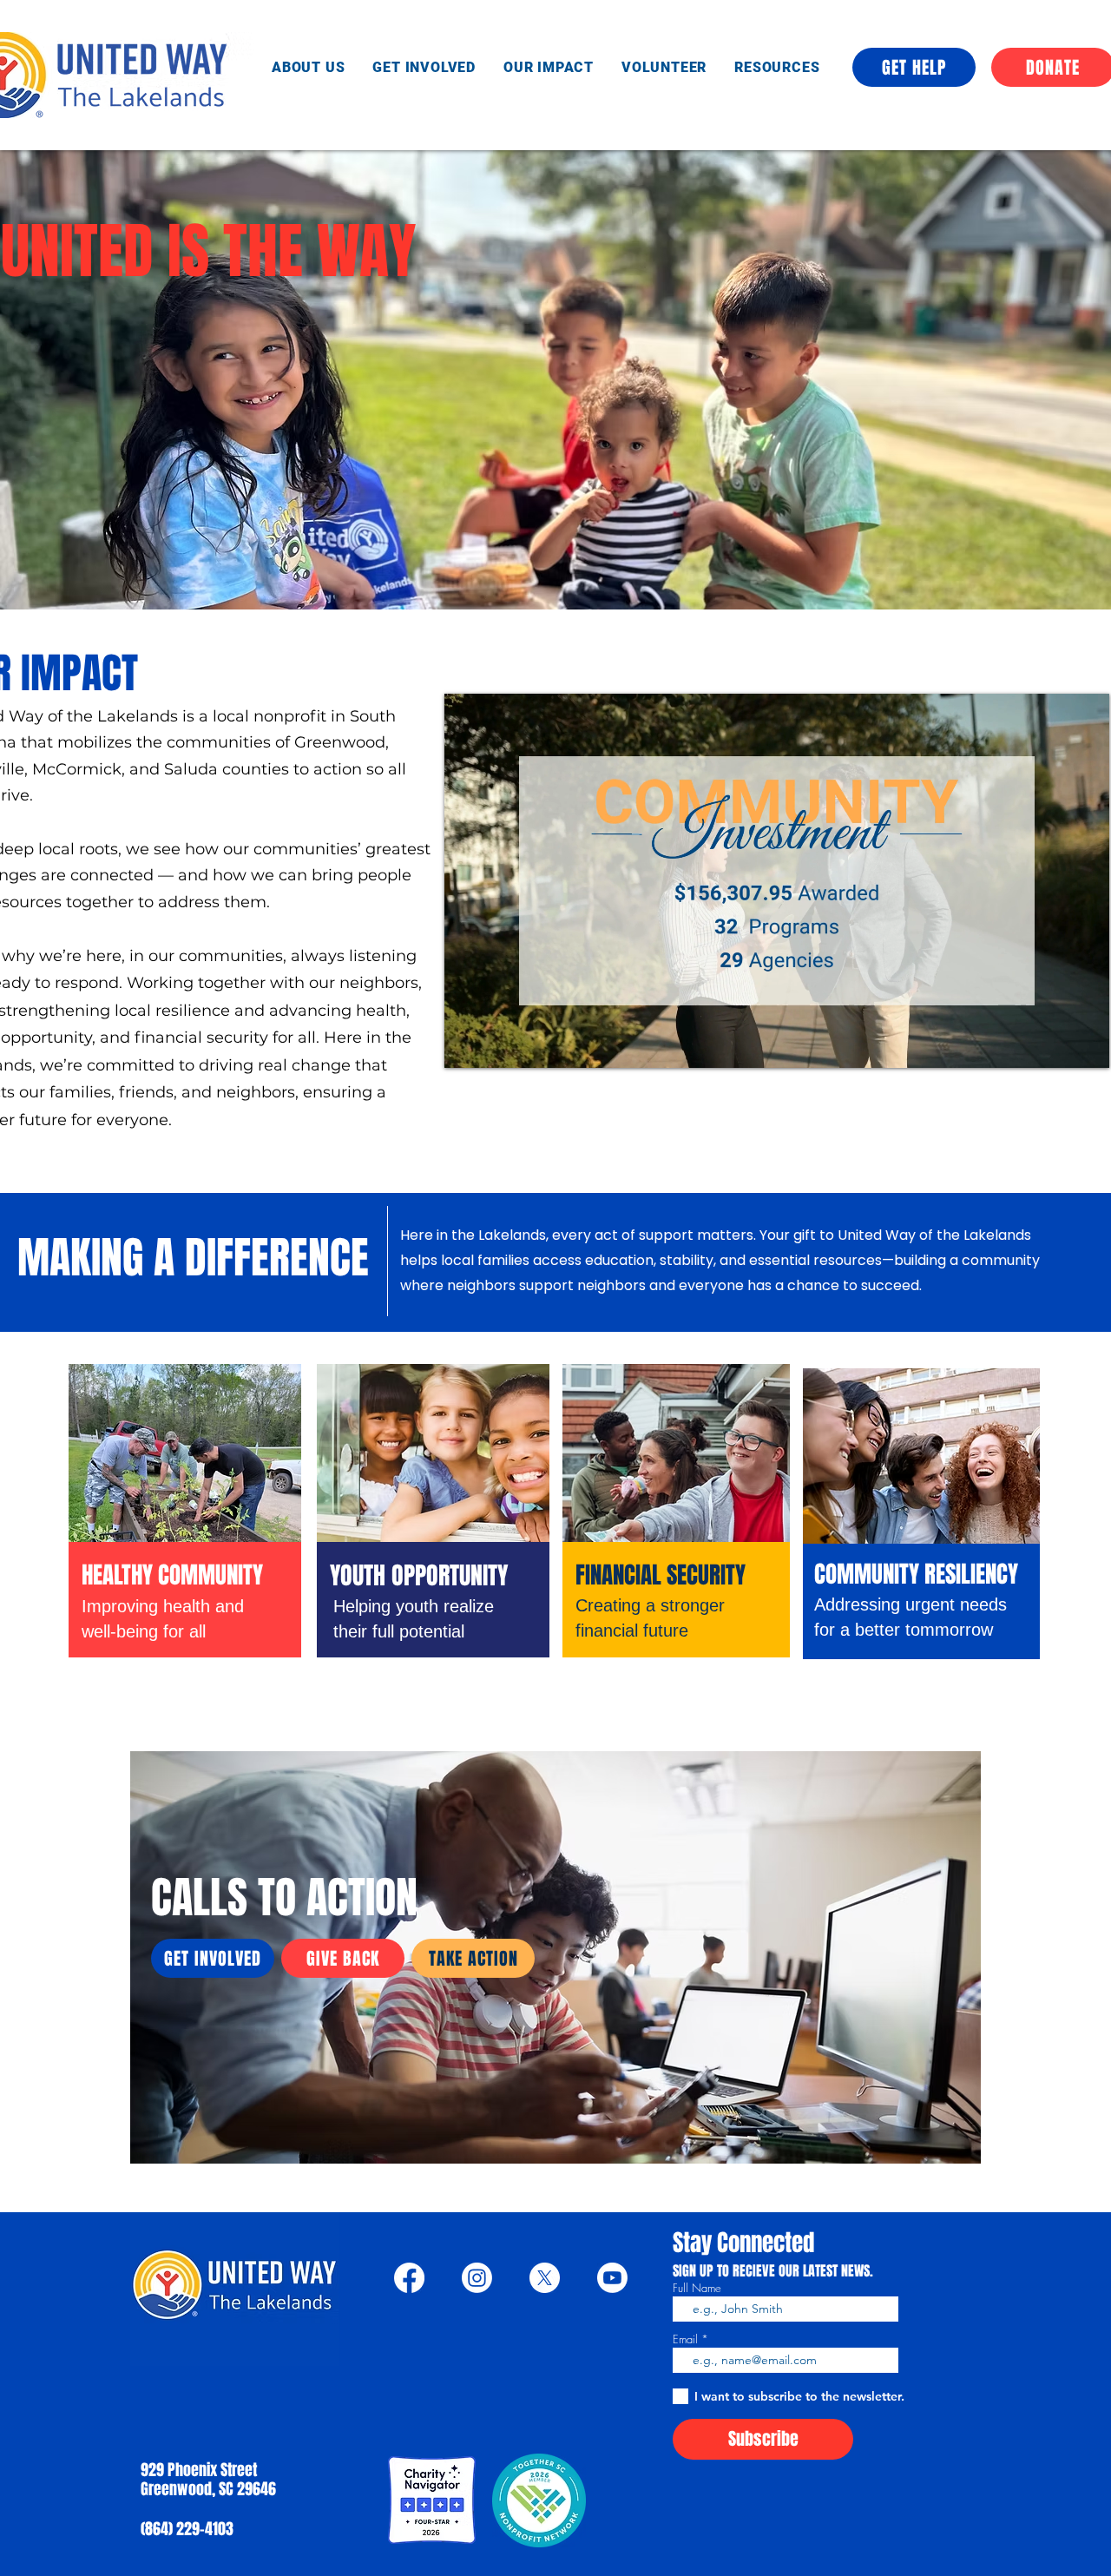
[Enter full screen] (1086, 1044)
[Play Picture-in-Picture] (1056, 1044)
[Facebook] (409, 2278)
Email (685, 2339)
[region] (185, 1551)
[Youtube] (612, 2278)
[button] (777, 67)
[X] (545, 2278)
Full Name (697, 2288)
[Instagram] (477, 2278)
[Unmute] (496, 1044)
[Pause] (467, 1044)
